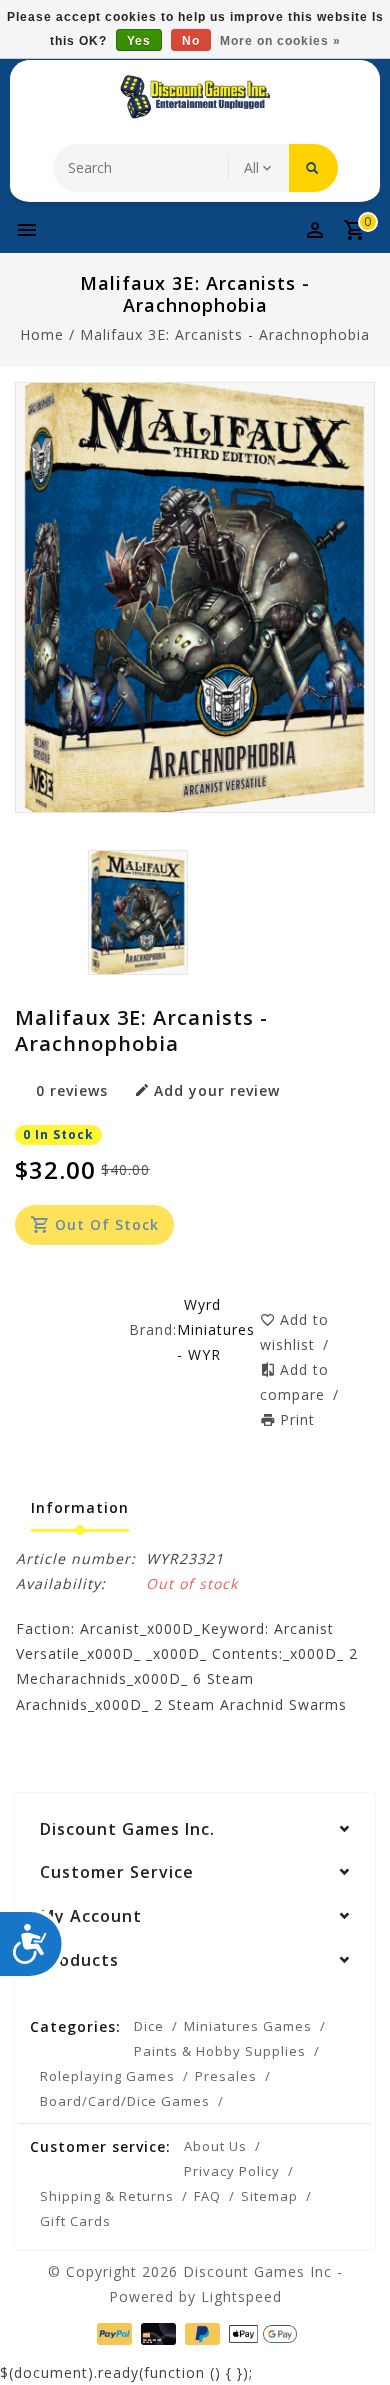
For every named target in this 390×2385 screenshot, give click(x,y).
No (191, 41)
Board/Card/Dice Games (125, 2101)
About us (215, 2146)
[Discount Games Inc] (195, 97)
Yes (139, 41)
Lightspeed (241, 2296)
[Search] (313, 168)
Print (297, 1419)
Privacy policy (232, 2171)
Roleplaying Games (107, 2076)
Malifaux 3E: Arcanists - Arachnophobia (225, 334)
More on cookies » (280, 41)
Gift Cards (75, 2221)
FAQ (207, 2196)
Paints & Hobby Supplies (220, 2051)
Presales (226, 2076)
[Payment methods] (112, 2332)
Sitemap (269, 2196)
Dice (149, 2026)
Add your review (217, 1090)
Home (42, 334)
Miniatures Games (248, 2026)
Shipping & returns (107, 2196)
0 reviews (72, 1090)
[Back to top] (350, 2335)
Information (80, 1507)
